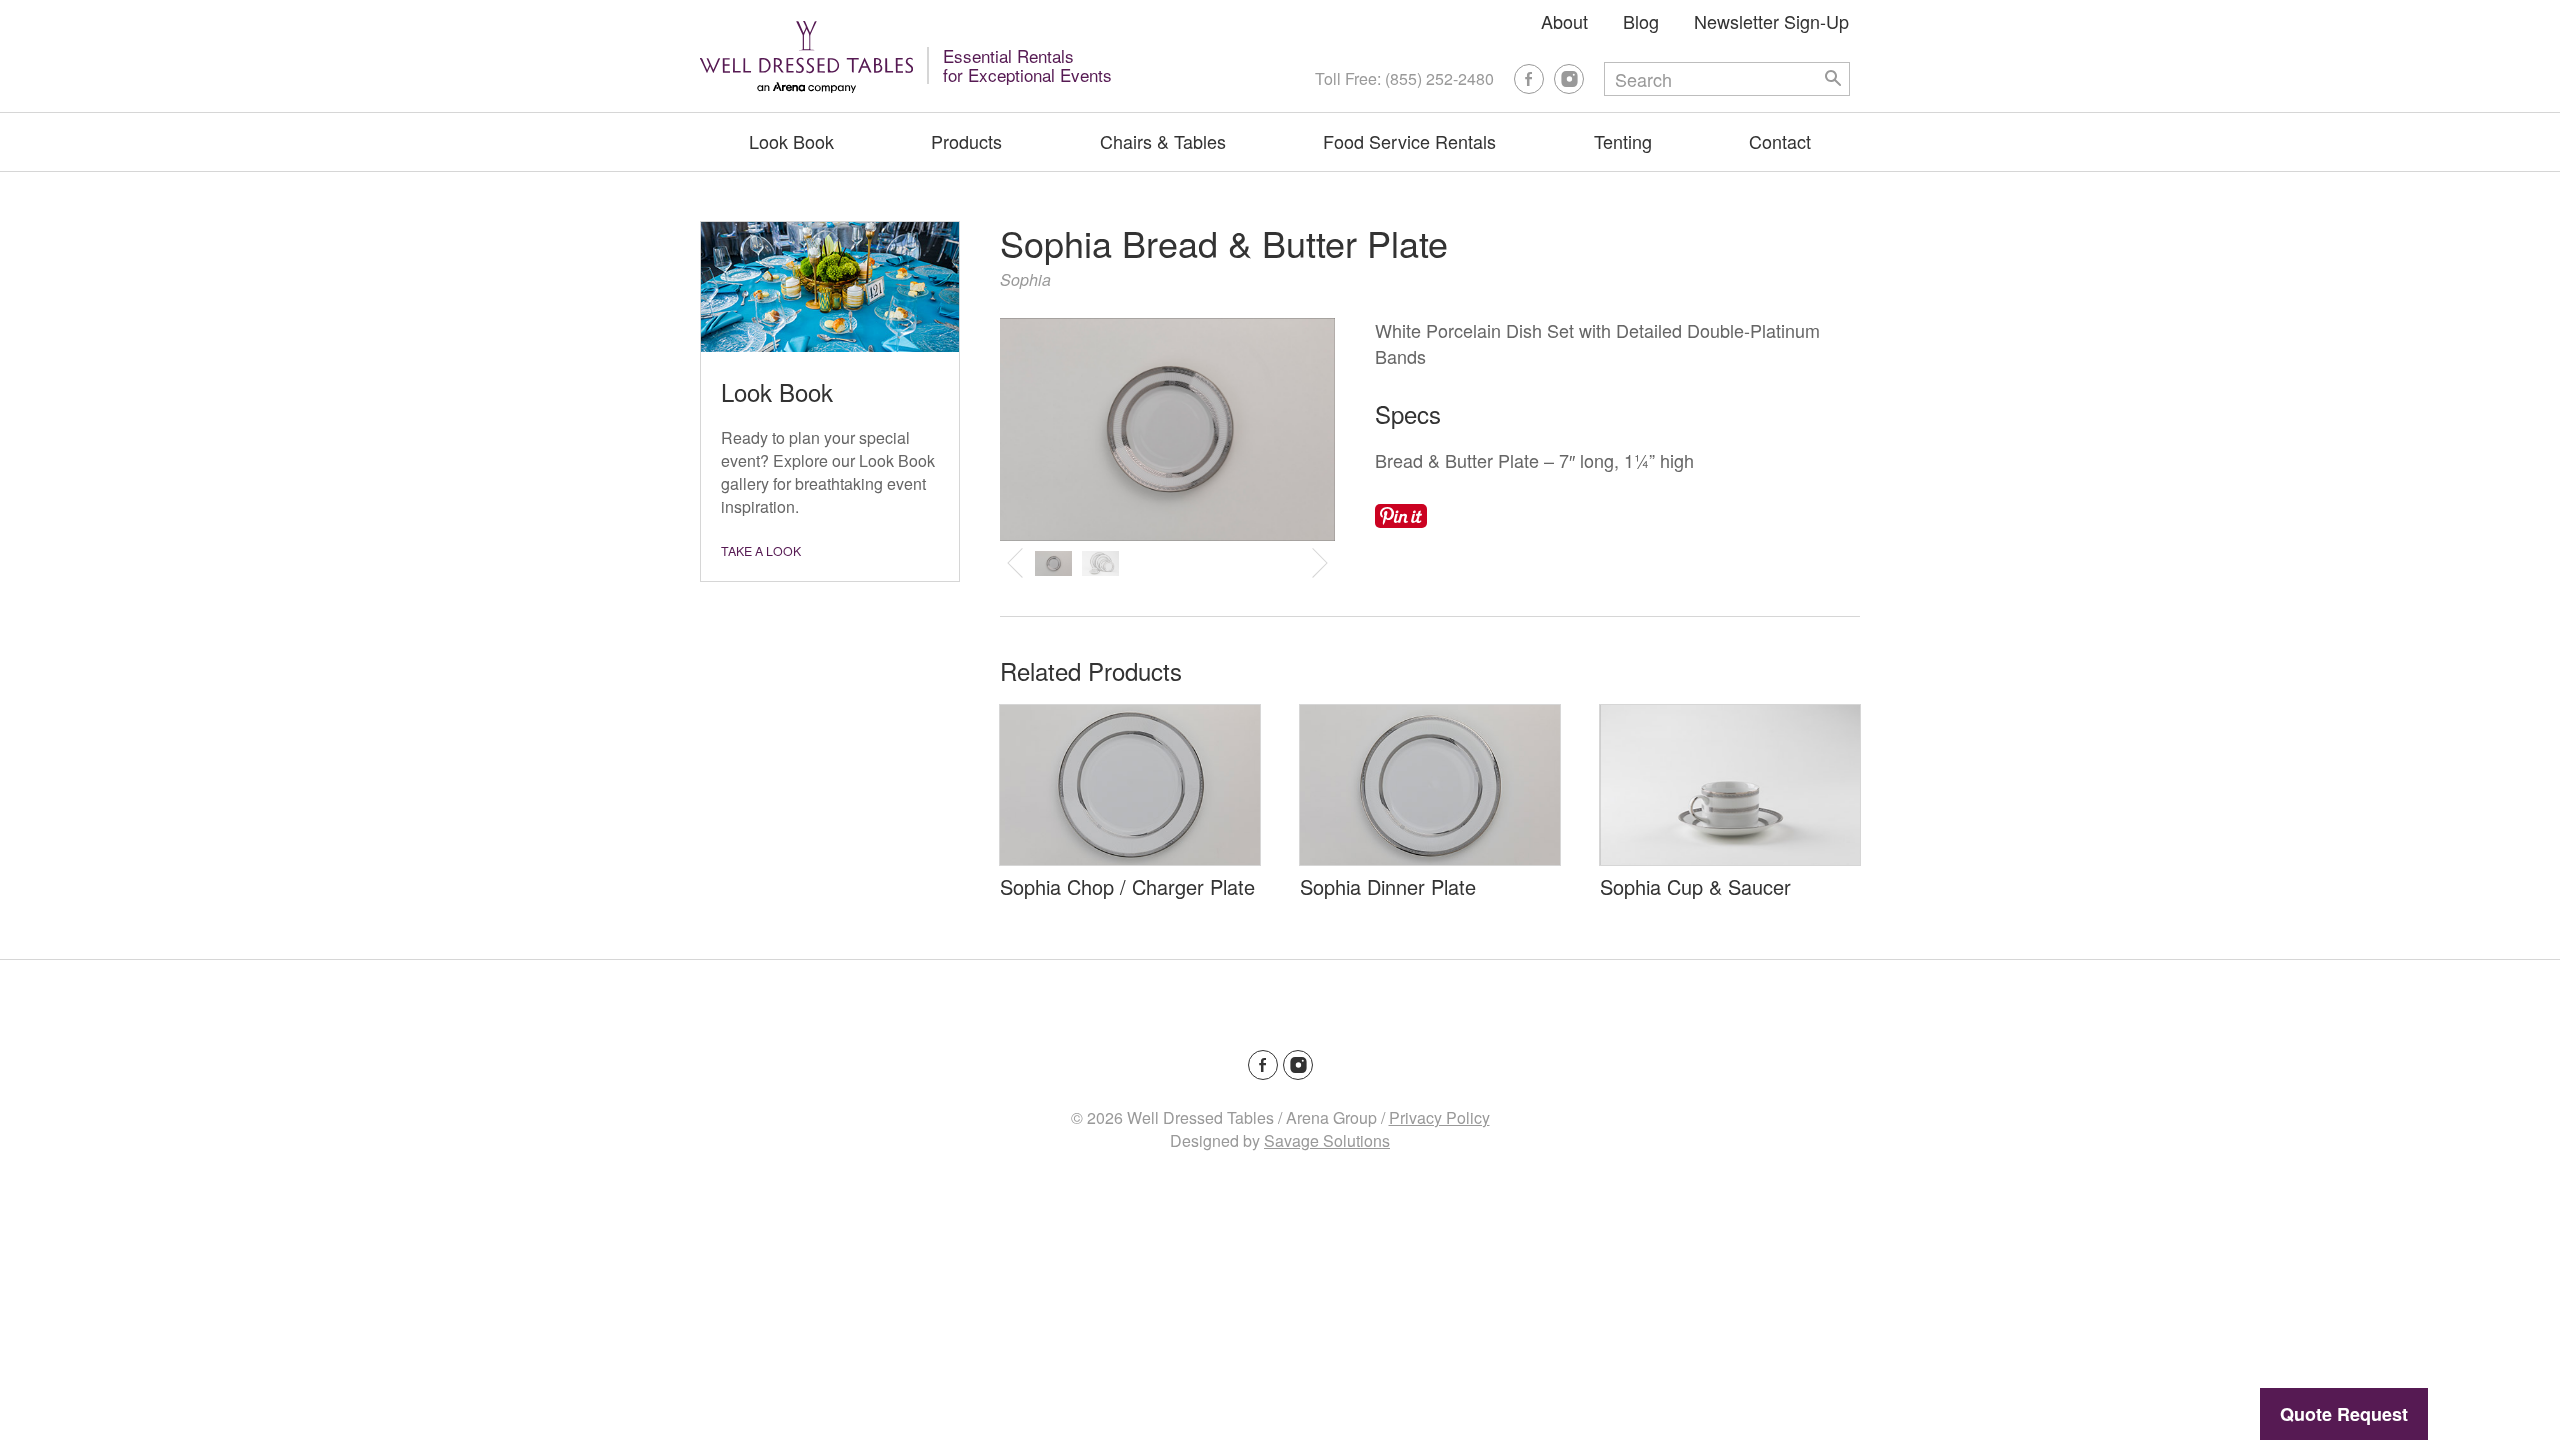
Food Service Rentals (1409, 141)
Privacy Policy (1439, 1117)
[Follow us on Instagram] (1569, 79)
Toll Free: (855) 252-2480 (1404, 78)
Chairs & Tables (1163, 141)
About (1564, 21)
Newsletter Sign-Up (1771, 21)
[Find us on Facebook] (1529, 79)
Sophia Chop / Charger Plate (1127, 886)
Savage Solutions (1327, 1140)
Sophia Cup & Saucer (1695, 886)
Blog (1641, 21)
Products (966, 141)
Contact (1780, 141)
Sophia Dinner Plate (1388, 886)
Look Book (791, 141)
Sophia (1025, 279)
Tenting (1623, 141)
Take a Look (761, 551)
